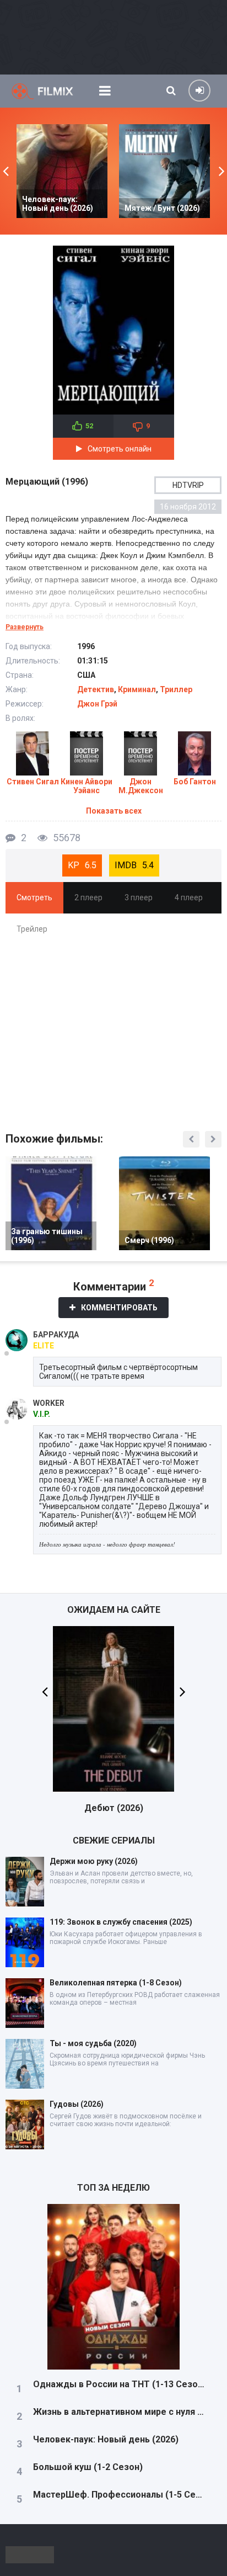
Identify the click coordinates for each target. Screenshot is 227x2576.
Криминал (137, 689)
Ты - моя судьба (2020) (93, 2043)
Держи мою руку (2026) (94, 1861)
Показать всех (114, 811)
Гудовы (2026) (77, 2104)
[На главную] (50, 91)
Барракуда (56, 1335)
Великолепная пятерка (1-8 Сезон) (116, 1983)
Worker (49, 1403)
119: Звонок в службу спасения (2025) (121, 1922)
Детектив (96, 689)
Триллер (176, 689)
